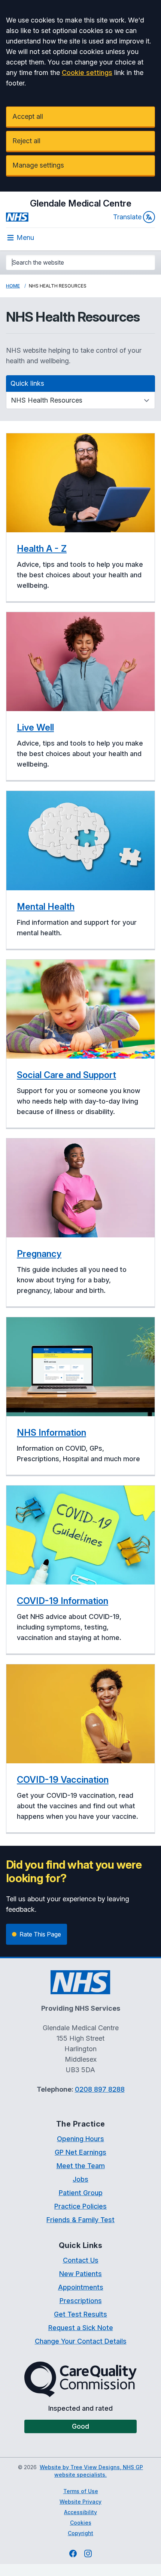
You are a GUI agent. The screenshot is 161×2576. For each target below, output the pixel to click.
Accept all (28, 116)
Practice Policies (80, 2206)
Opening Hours (80, 2139)
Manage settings (38, 165)
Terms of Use (81, 2491)
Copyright (80, 2533)
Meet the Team (81, 2166)
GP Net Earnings (80, 2152)
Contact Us (81, 2260)
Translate (127, 217)
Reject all (26, 141)
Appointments (81, 2287)
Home (13, 286)
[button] (80, 518)
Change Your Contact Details (81, 2341)
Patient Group (81, 2193)
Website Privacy (80, 2502)
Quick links (27, 383)
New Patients (80, 2274)
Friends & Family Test (80, 2220)
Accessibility (80, 2512)
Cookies (81, 2523)
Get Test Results (80, 2314)
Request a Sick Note (81, 2328)
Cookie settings (87, 73)
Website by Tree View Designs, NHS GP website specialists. (91, 2471)
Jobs (80, 2179)
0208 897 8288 (100, 2089)
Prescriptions (81, 2301)
